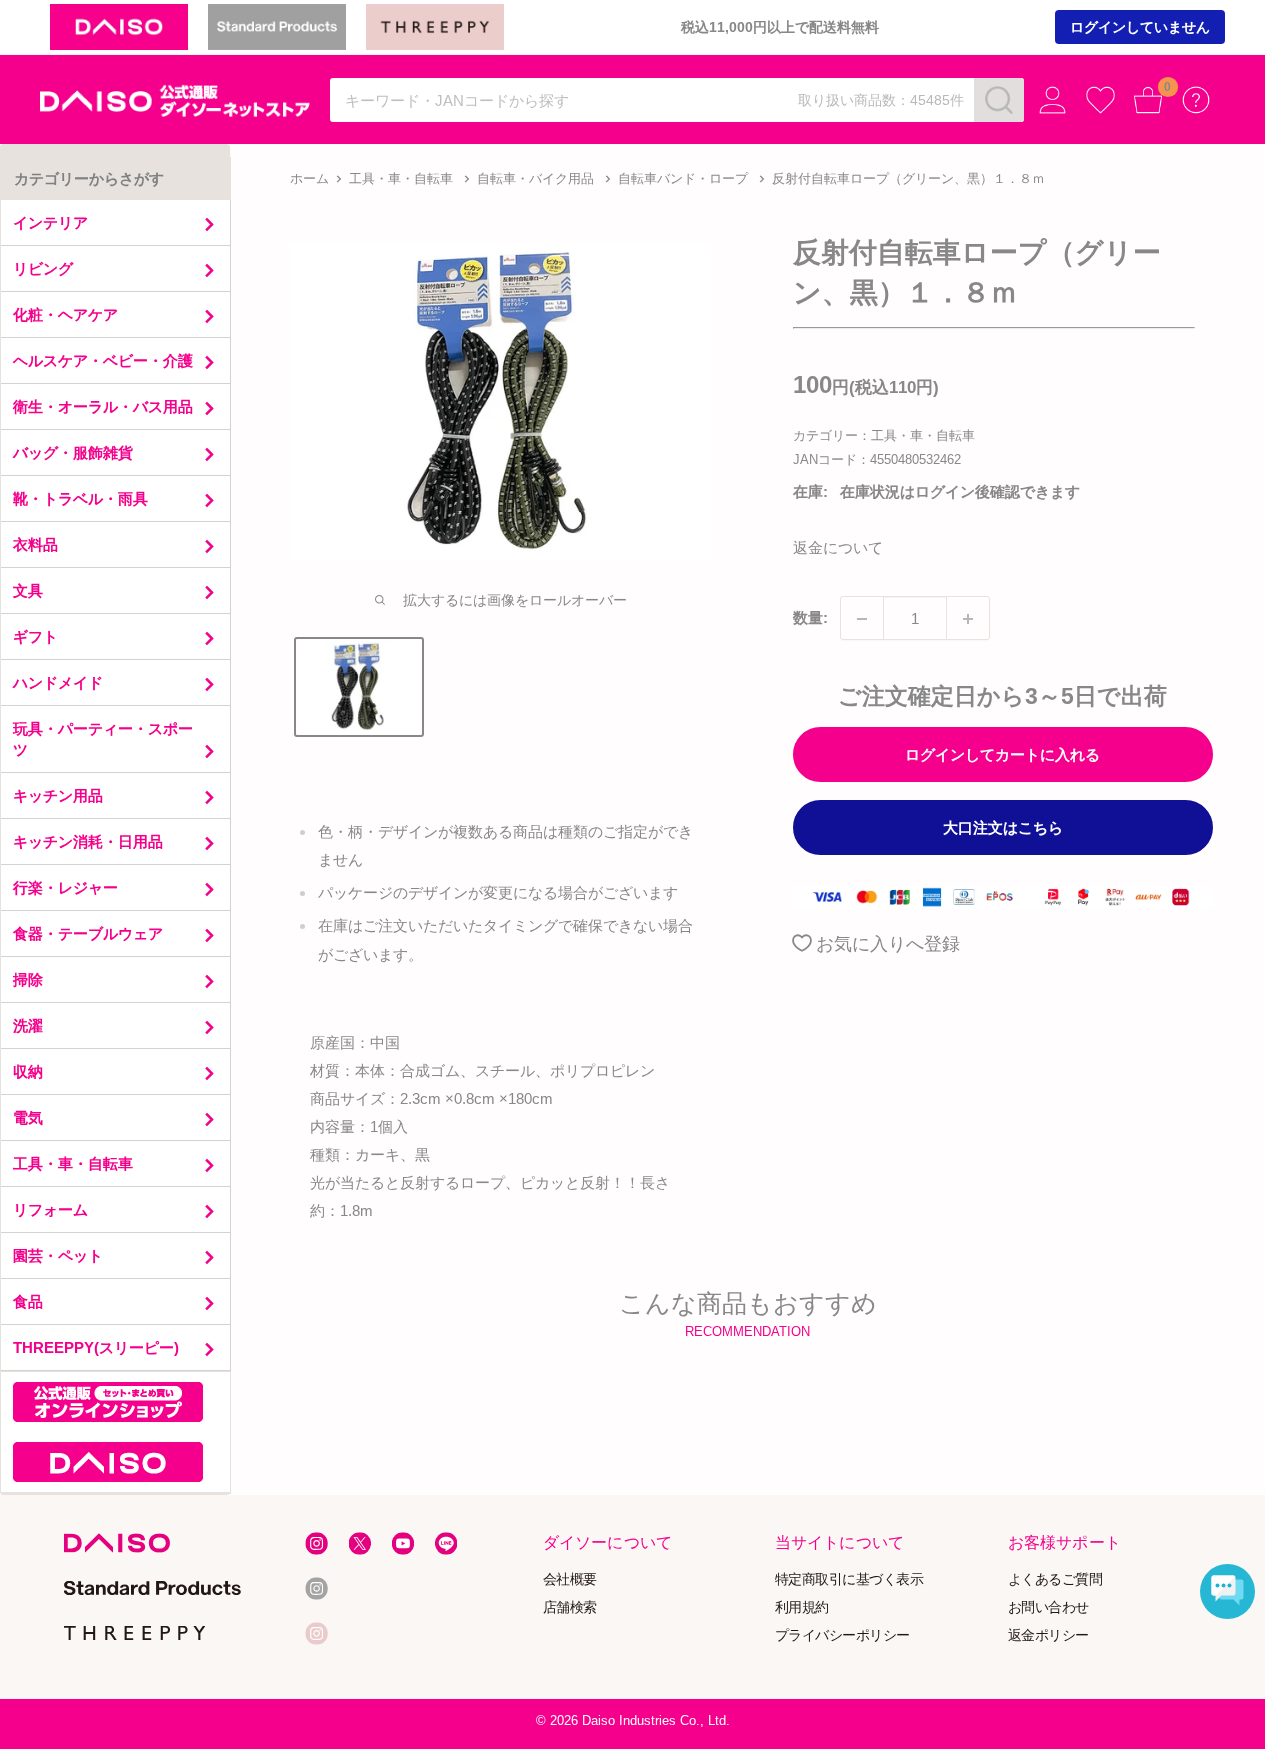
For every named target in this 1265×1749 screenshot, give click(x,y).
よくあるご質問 (1054, 1578)
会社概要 (570, 1578)
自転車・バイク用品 (535, 178)
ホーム (309, 178)
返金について (838, 548)
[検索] (999, 100)
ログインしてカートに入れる (1002, 755)
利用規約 (802, 1606)
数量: (810, 618)
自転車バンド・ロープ (683, 178)
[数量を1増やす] (968, 619)
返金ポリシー (1047, 1634)
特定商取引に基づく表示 (849, 1578)
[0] (1148, 100)
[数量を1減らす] (862, 619)
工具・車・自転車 (401, 178)
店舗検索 (570, 1606)
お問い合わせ (1047, 1606)
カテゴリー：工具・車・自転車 (884, 435)
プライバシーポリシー (842, 1634)
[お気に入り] (1100, 100)
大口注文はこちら (1003, 828)
